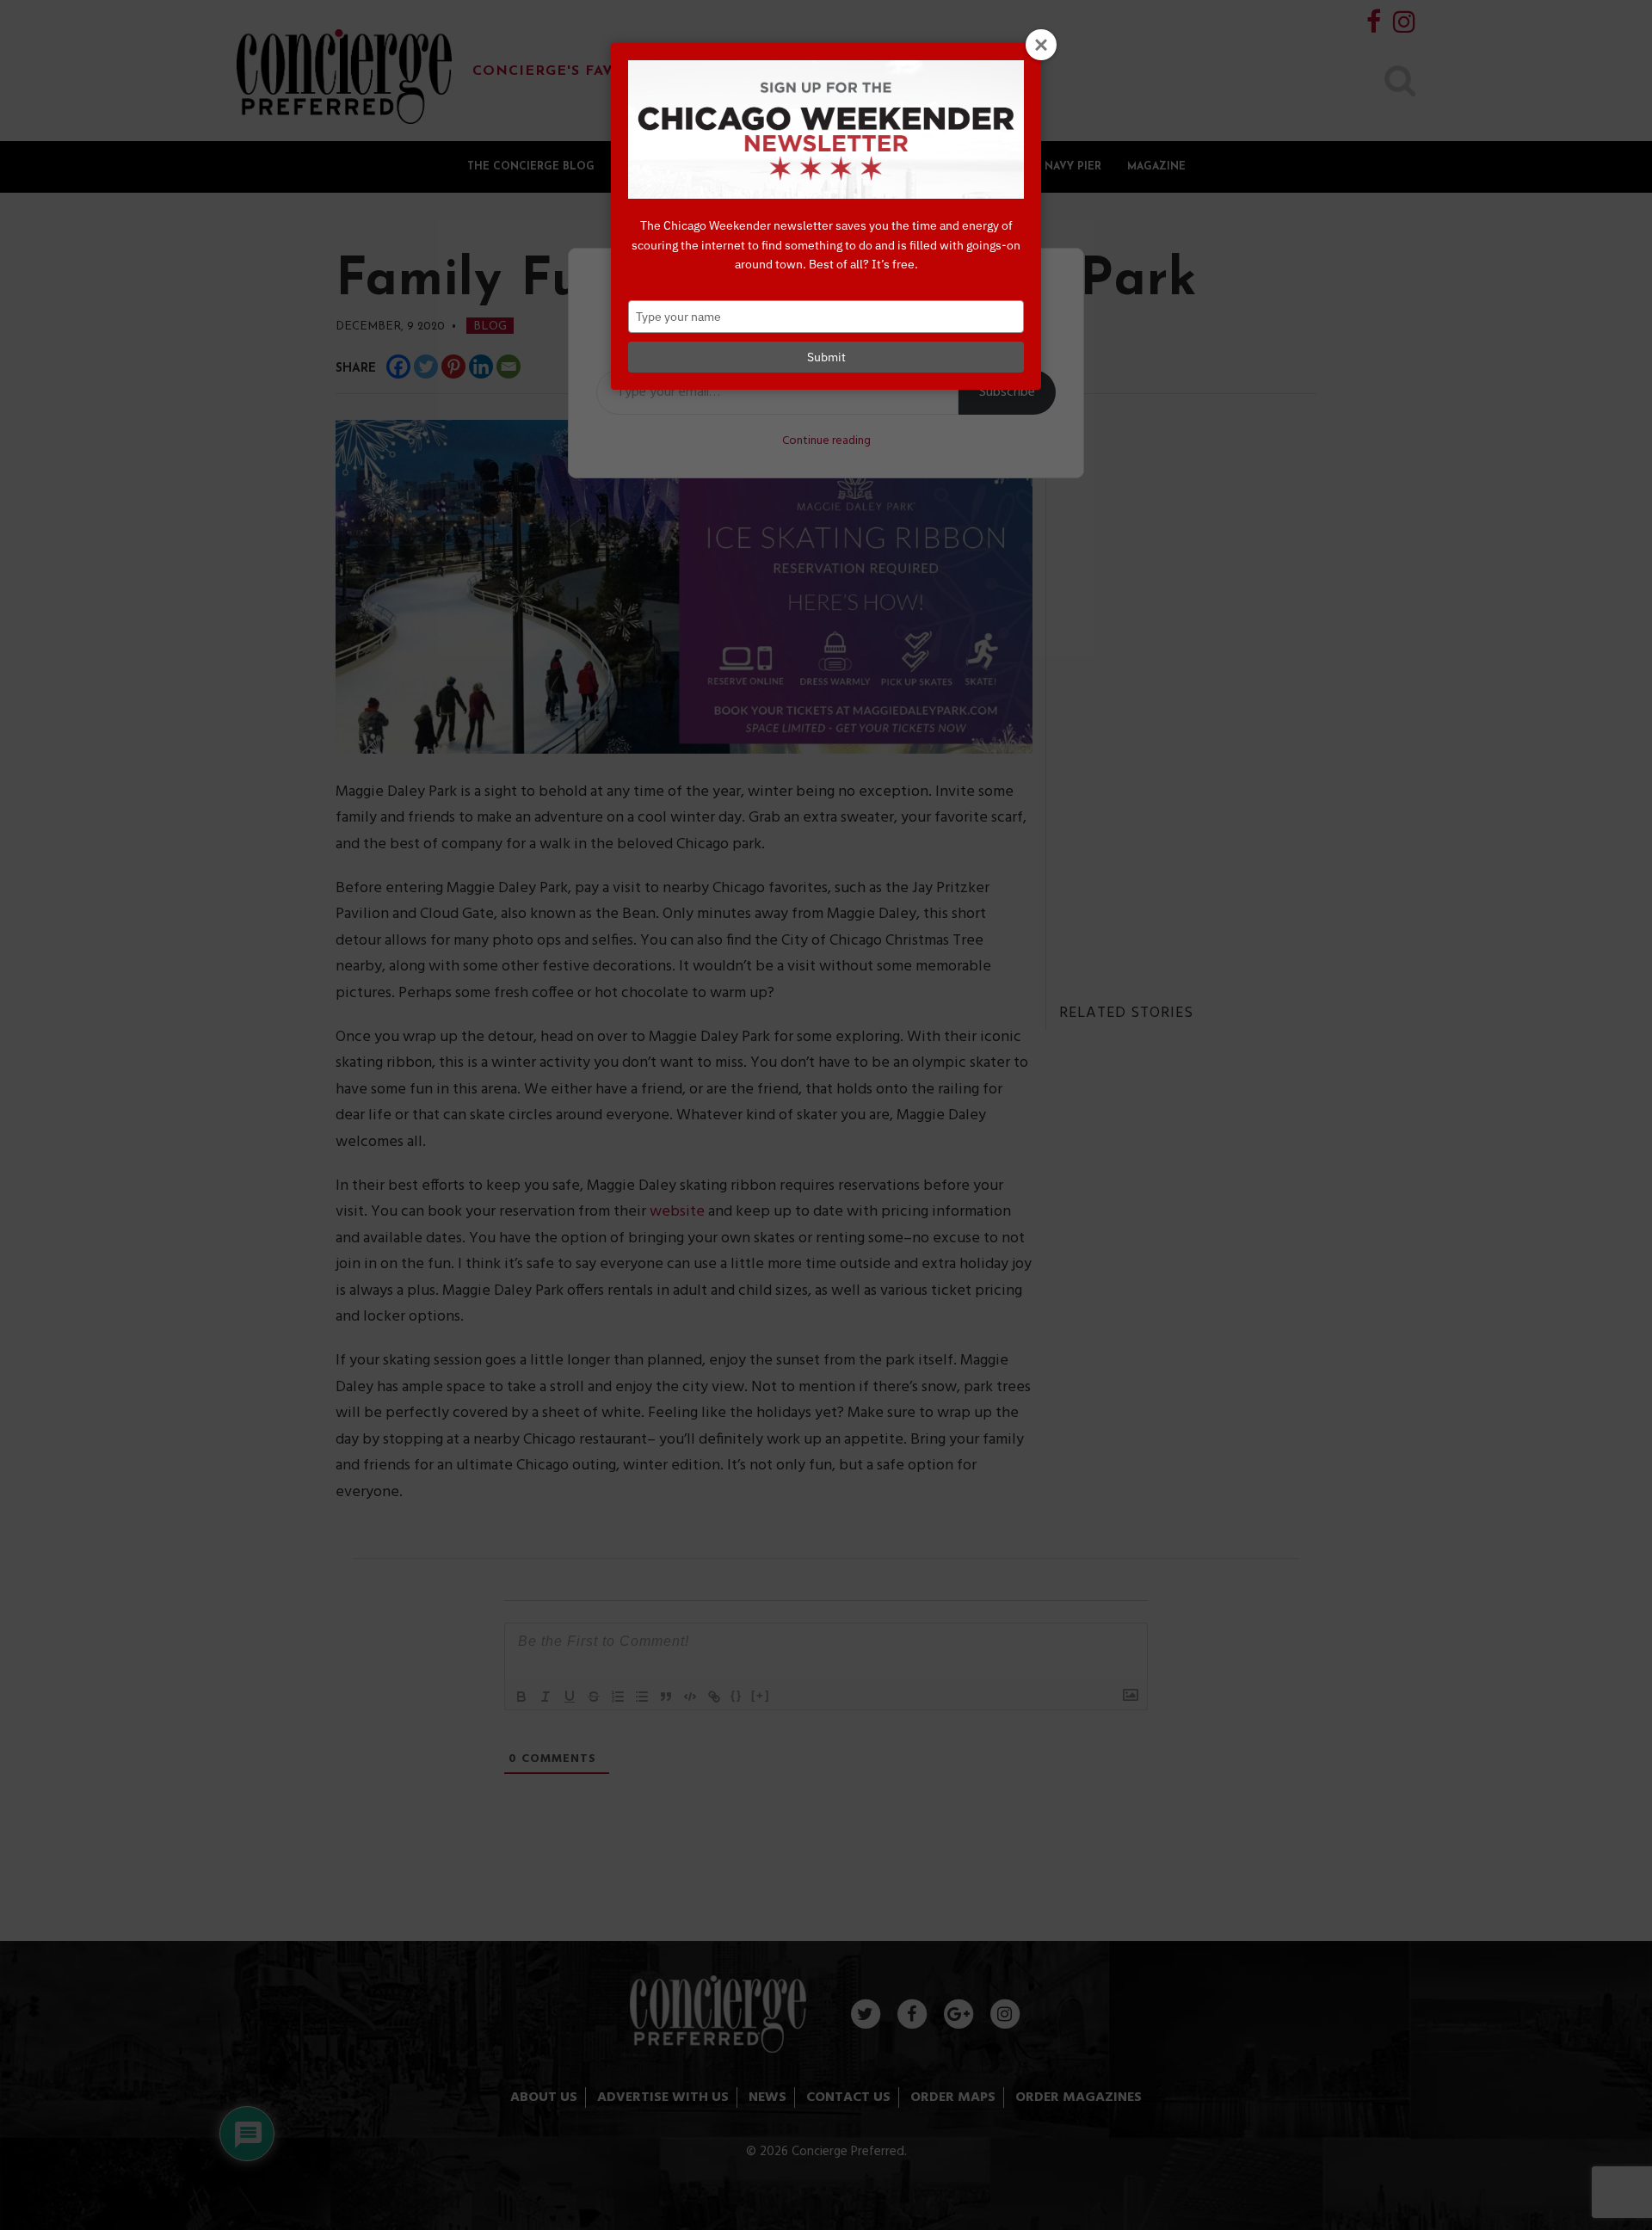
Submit (826, 357)
